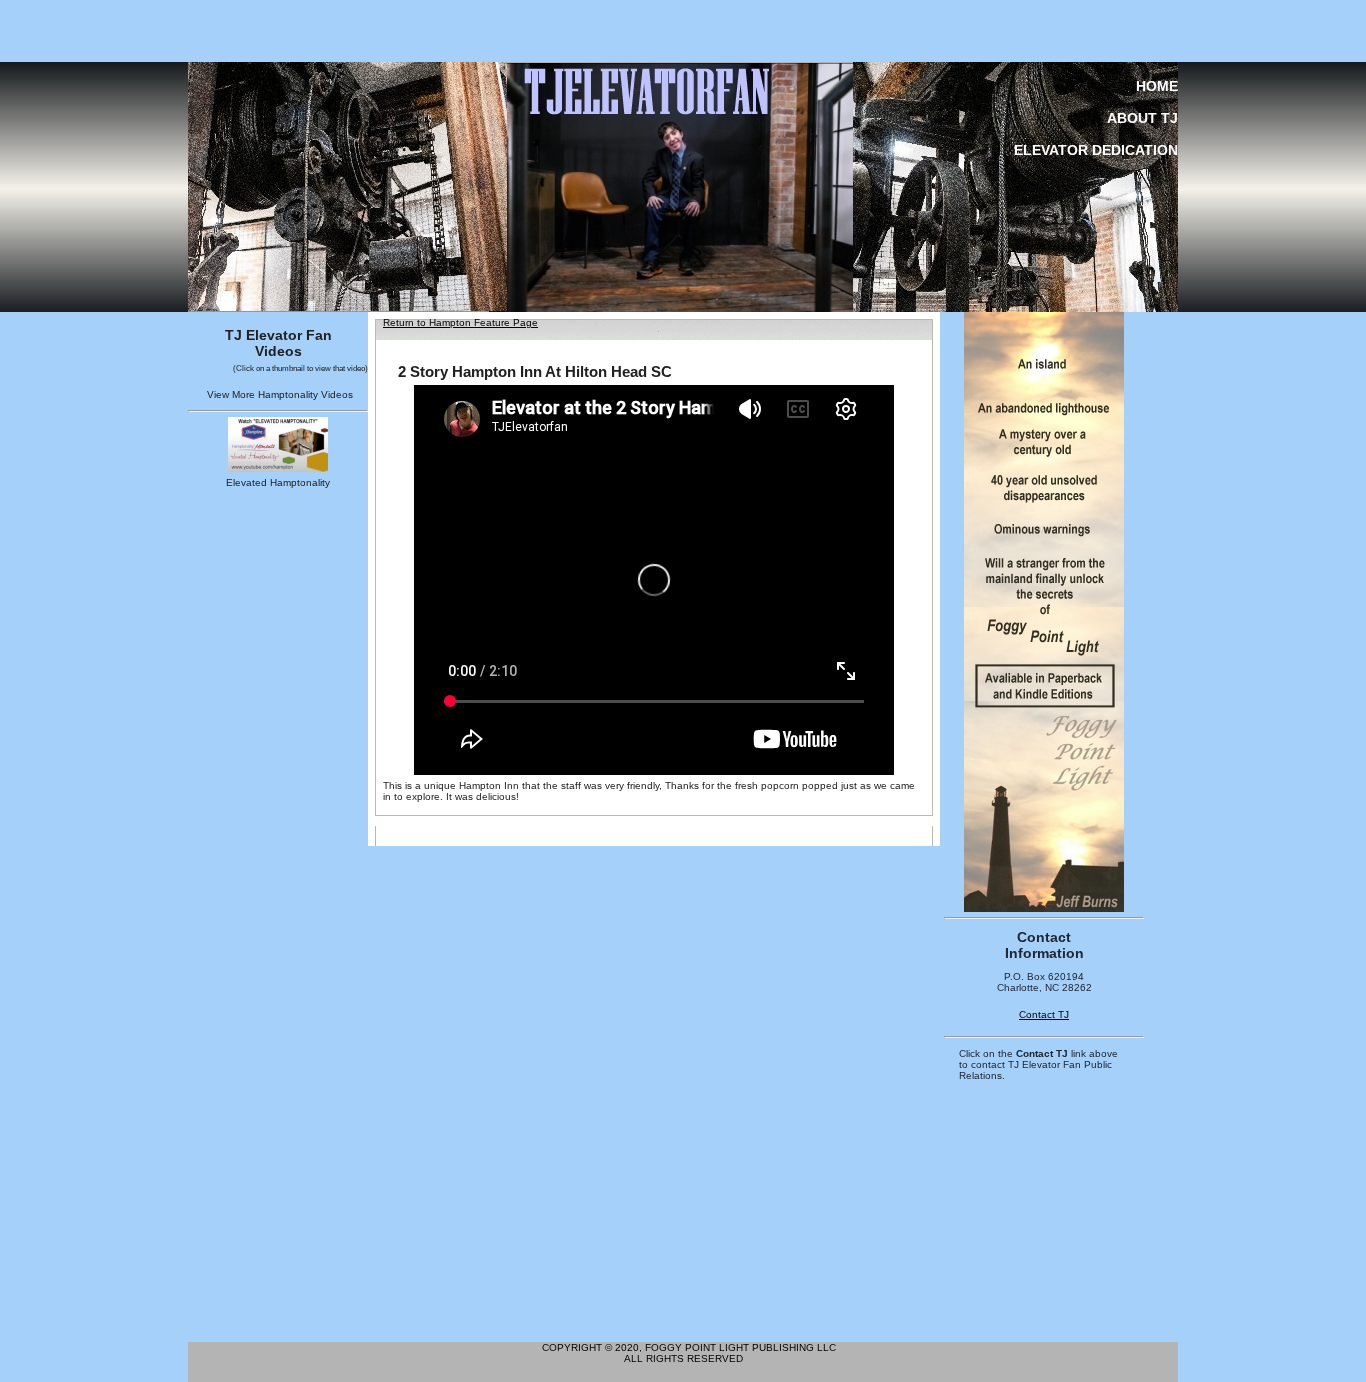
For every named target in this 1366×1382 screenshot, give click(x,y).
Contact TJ (1044, 1014)
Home (1157, 86)
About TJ (1142, 118)
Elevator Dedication (1096, 150)
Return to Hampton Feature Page (460, 322)
